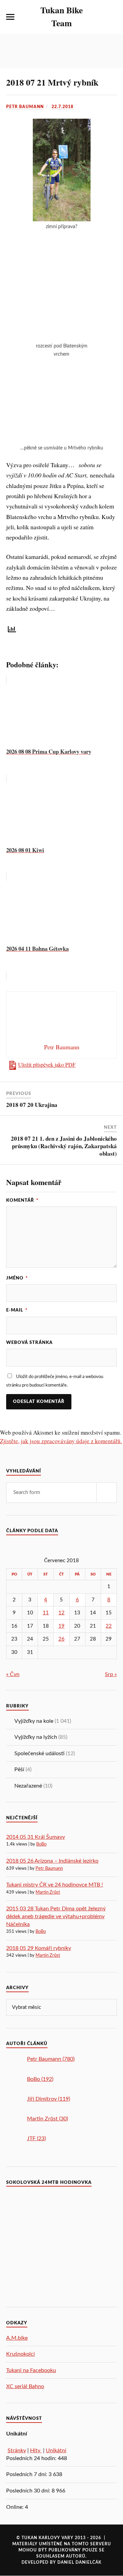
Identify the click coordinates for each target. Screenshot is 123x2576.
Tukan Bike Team (61, 16)
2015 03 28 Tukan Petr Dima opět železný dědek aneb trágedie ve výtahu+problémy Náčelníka (56, 1916)
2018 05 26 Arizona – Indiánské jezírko (52, 1861)
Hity (36, 2451)
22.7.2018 (63, 107)
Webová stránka (29, 1343)
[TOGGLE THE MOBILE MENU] (10, 17)
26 (61, 1639)
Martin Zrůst (48, 1892)
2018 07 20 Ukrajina (32, 1105)
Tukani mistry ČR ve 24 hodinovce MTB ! (54, 1885)
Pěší (19, 1770)
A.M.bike (17, 2338)
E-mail (17, 1310)
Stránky (17, 2451)
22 (109, 1626)
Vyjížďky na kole (34, 1721)
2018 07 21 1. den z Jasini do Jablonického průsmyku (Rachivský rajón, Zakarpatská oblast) (64, 1146)
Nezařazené (28, 1786)
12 (61, 1613)
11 (46, 1613)
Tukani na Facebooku (31, 2370)
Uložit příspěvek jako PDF (47, 1065)
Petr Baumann (25, 107)
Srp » (111, 1674)
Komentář (22, 1200)
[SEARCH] (107, 1493)
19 (61, 1626)
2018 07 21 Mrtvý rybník (52, 82)
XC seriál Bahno (25, 2386)
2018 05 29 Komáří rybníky (39, 1948)
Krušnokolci (20, 2354)
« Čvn (13, 1674)
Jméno (17, 1278)
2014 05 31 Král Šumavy (36, 1837)
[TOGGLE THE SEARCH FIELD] (113, 17)
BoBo (41, 1844)
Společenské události (39, 1753)
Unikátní (56, 2451)
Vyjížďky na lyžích (36, 1737)
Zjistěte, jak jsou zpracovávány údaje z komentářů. (61, 1441)
